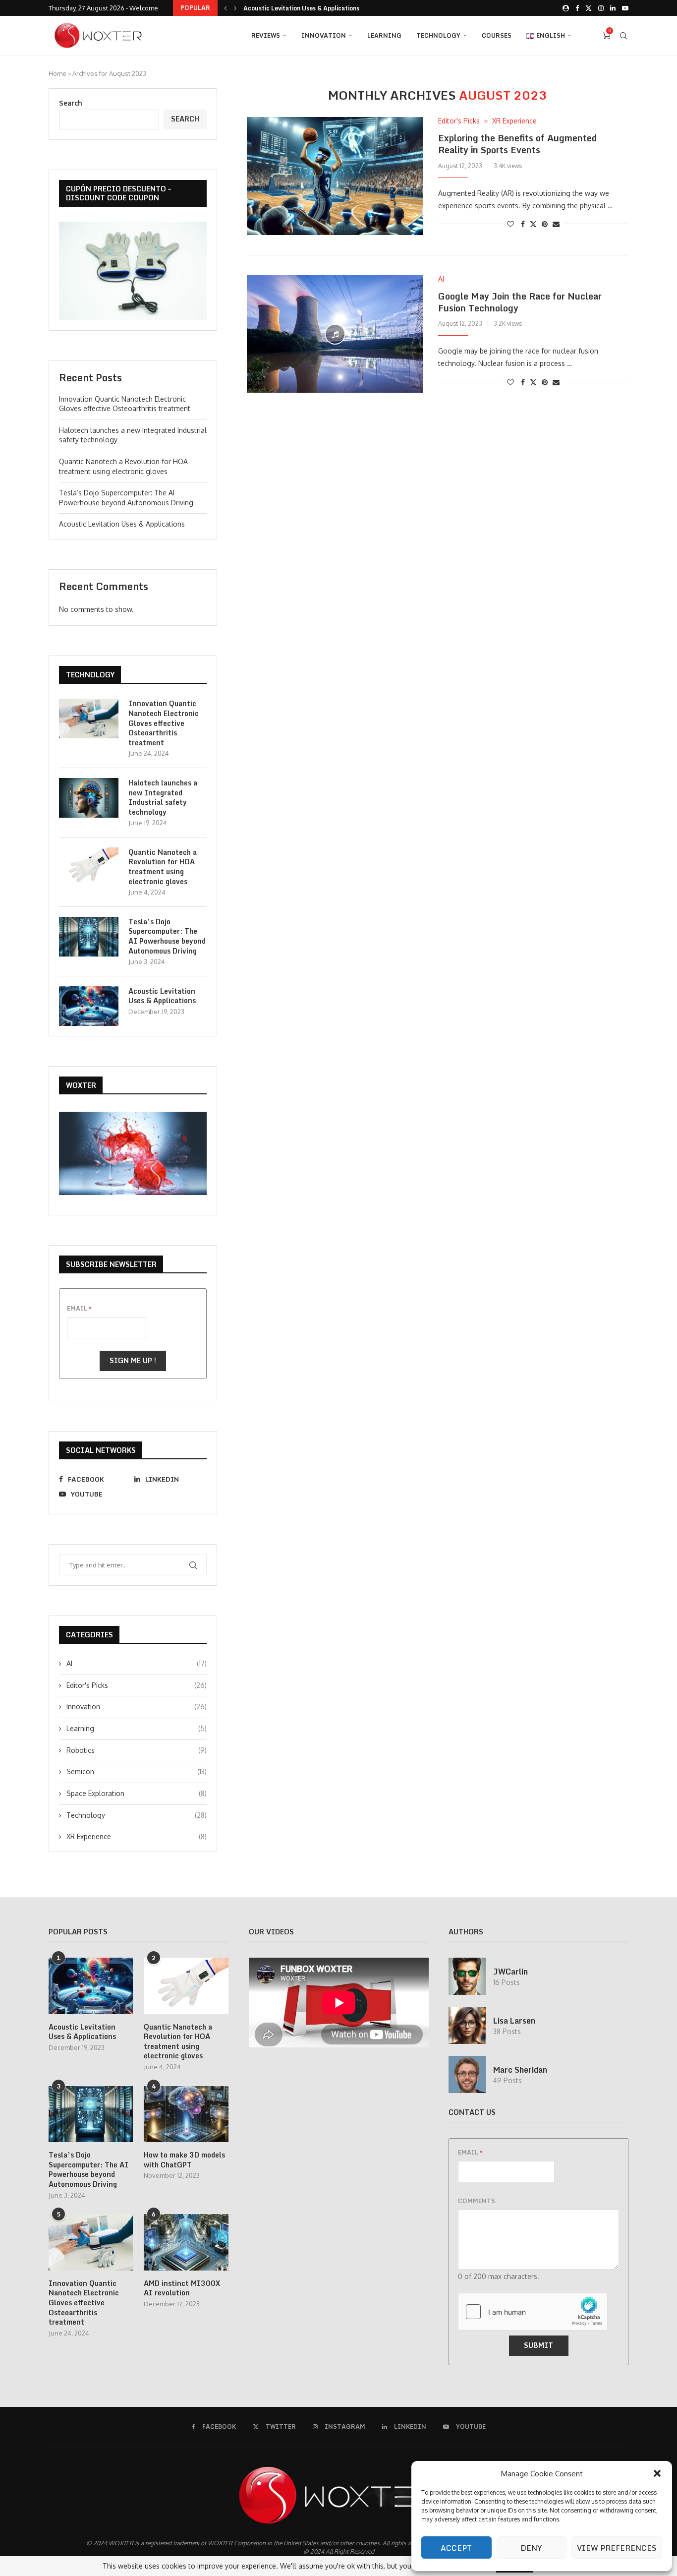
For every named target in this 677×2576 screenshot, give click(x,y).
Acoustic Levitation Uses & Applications (301, 8)
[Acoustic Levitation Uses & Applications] (89, 1006)
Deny (531, 2548)
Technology (438, 35)
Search (71, 103)
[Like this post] (510, 224)
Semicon (137, 1771)
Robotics (137, 1750)
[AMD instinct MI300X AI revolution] (186, 2242)
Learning (384, 35)
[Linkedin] (613, 8)
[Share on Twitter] (533, 224)
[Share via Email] (556, 224)
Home (57, 73)
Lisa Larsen (514, 2021)
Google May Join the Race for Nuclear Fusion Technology (520, 302)
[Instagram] (601, 8)
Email (79, 1308)
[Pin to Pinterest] (545, 224)
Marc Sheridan (520, 2070)
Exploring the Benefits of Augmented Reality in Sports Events (517, 144)
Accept (456, 2548)
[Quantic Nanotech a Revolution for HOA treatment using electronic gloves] (89, 867)
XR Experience (137, 1836)
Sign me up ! (133, 1360)
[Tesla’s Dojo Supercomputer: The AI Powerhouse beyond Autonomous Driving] (89, 937)
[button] (657, 2473)
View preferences (617, 2548)
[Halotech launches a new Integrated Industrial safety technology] (89, 798)
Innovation (324, 35)
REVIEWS (266, 35)
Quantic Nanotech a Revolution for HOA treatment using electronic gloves (163, 867)
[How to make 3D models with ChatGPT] (186, 2114)
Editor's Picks (137, 1685)
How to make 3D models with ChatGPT (184, 2160)
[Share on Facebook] (523, 224)
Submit (538, 2345)
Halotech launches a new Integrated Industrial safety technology (163, 797)
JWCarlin (510, 1972)
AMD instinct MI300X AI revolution (182, 2288)
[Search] (623, 36)
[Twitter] (589, 8)
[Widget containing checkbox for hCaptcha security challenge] (533, 2312)
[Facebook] (577, 8)
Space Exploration (137, 1793)
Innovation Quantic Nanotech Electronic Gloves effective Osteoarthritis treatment (164, 723)
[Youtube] (625, 8)
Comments (477, 2201)
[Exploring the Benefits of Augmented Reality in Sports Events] (335, 176)
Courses (497, 35)
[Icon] (335, 334)
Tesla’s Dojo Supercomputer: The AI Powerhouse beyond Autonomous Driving (167, 936)
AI (137, 1663)
